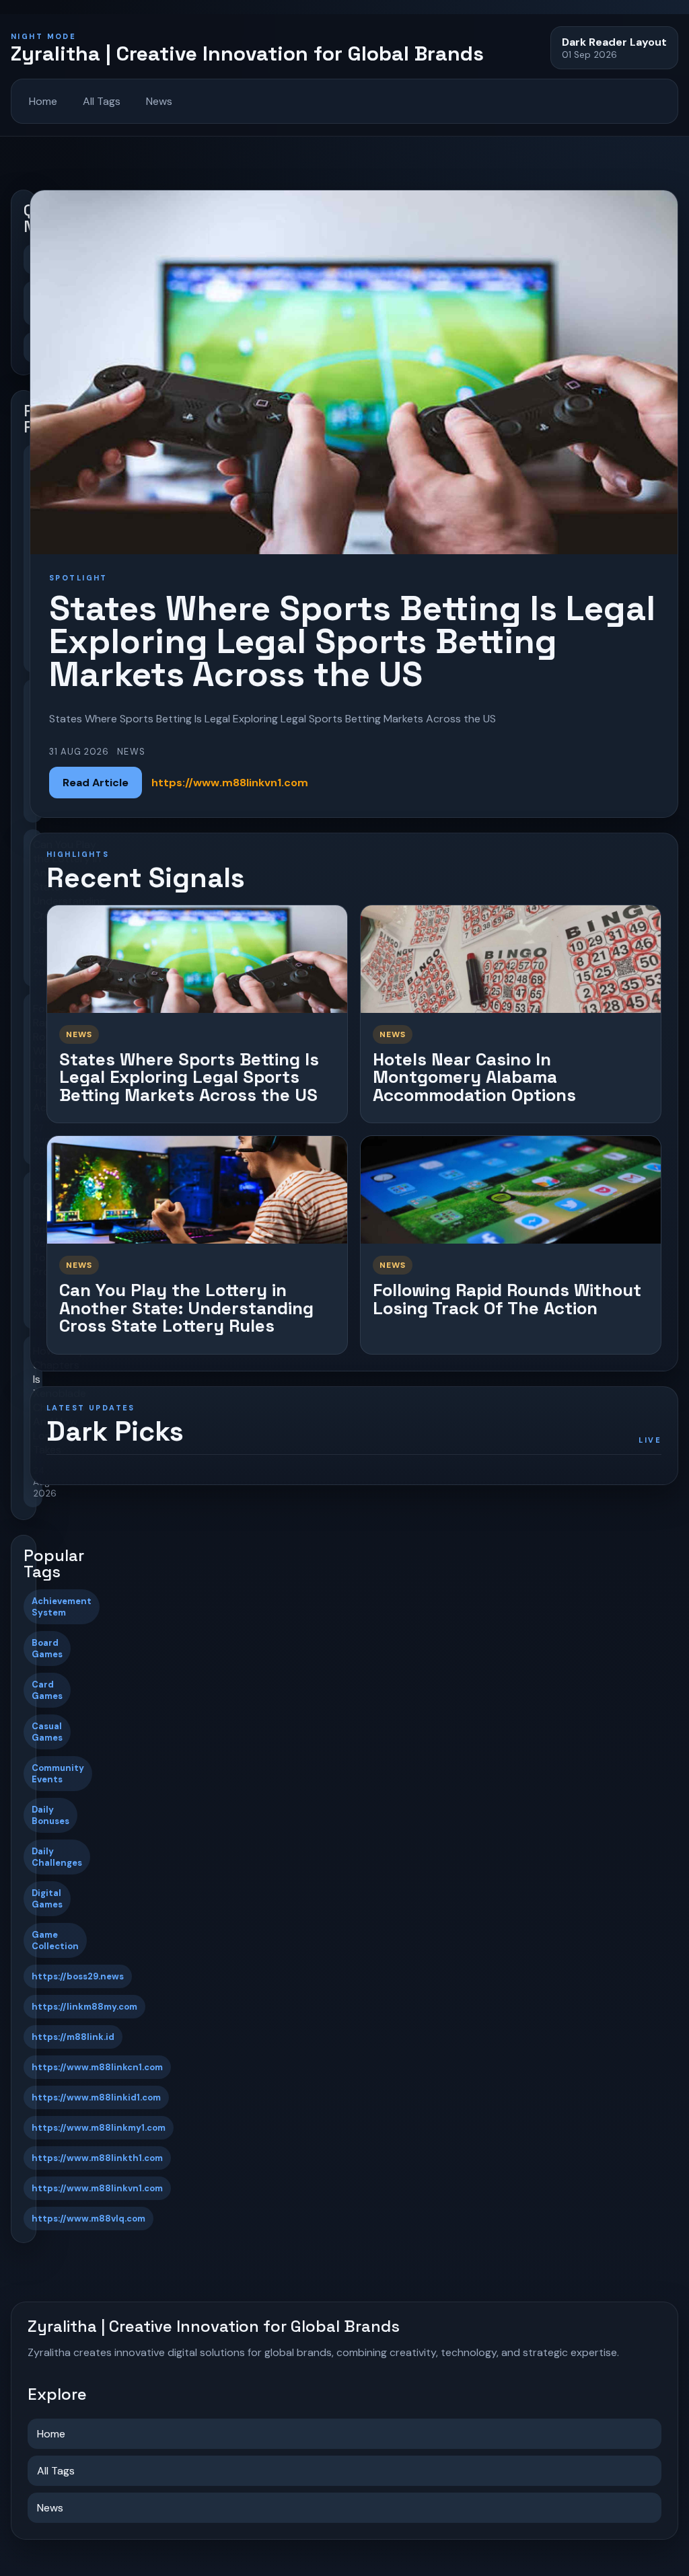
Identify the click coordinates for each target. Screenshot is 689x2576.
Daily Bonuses (50, 1815)
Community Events (58, 1774)
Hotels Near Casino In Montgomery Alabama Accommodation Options (474, 1077)
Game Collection (55, 1940)
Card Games (47, 1690)
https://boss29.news (78, 1976)
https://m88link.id (73, 2037)
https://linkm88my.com (84, 2007)
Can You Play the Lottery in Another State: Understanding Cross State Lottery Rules (186, 1308)
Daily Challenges (57, 1857)
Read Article (96, 783)
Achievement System (62, 1607)
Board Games (47, 1649)
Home (43, 101)
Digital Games (47, 1899)
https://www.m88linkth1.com (97, 2158)
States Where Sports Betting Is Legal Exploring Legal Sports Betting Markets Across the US (189, 1077)
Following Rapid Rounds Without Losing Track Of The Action (507, 1299)
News (159, 101)
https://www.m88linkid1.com (96, 2097)
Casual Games (47, 1732)
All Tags (102, 101)
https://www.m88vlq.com (88, 2219)
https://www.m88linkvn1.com (97, 2188)
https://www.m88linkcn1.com (97, 2067)
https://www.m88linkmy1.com (99, 2128)
